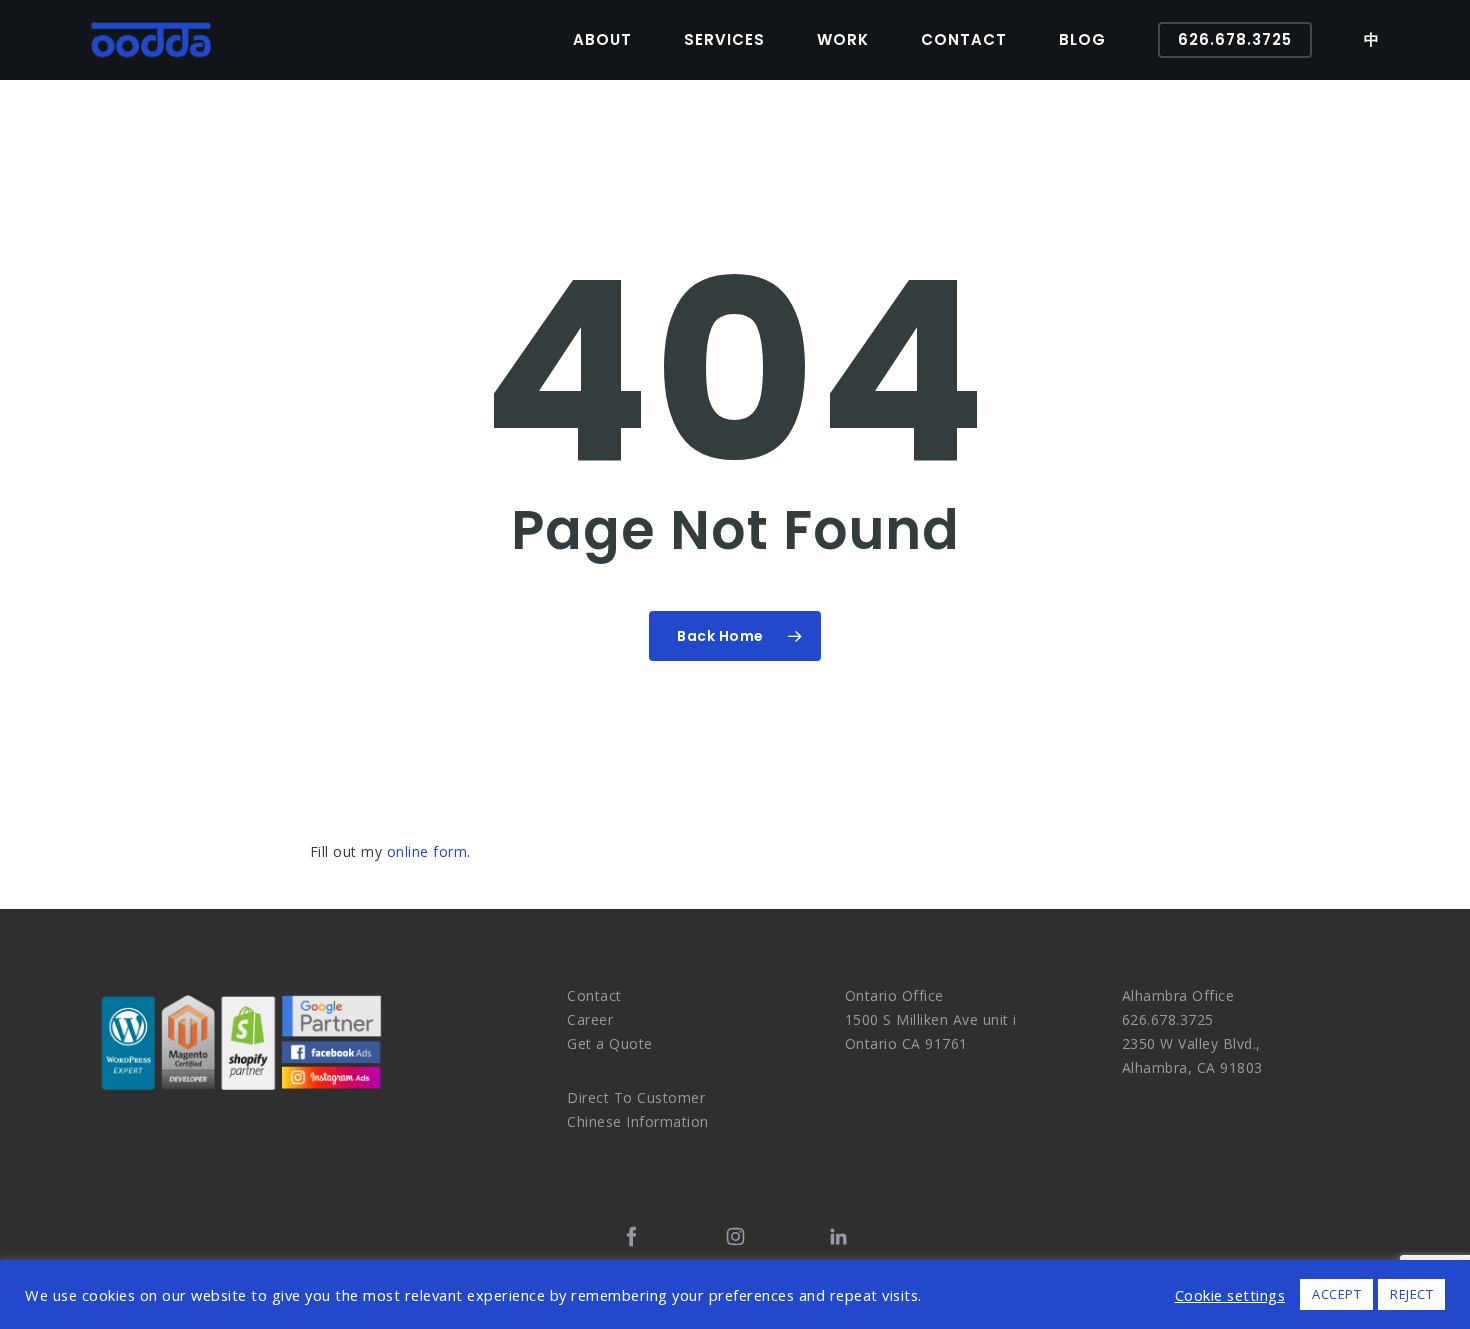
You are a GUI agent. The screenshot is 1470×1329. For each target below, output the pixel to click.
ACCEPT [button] (1336, 1294)
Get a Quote (610, 1043)
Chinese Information (638, 1121)
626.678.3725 (1168, 1019)
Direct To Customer (636, 1097)
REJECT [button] (1411, 1294)
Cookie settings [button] (1230, 1295)
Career (590, 1019)
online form (427, 851)
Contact (594, 995)
